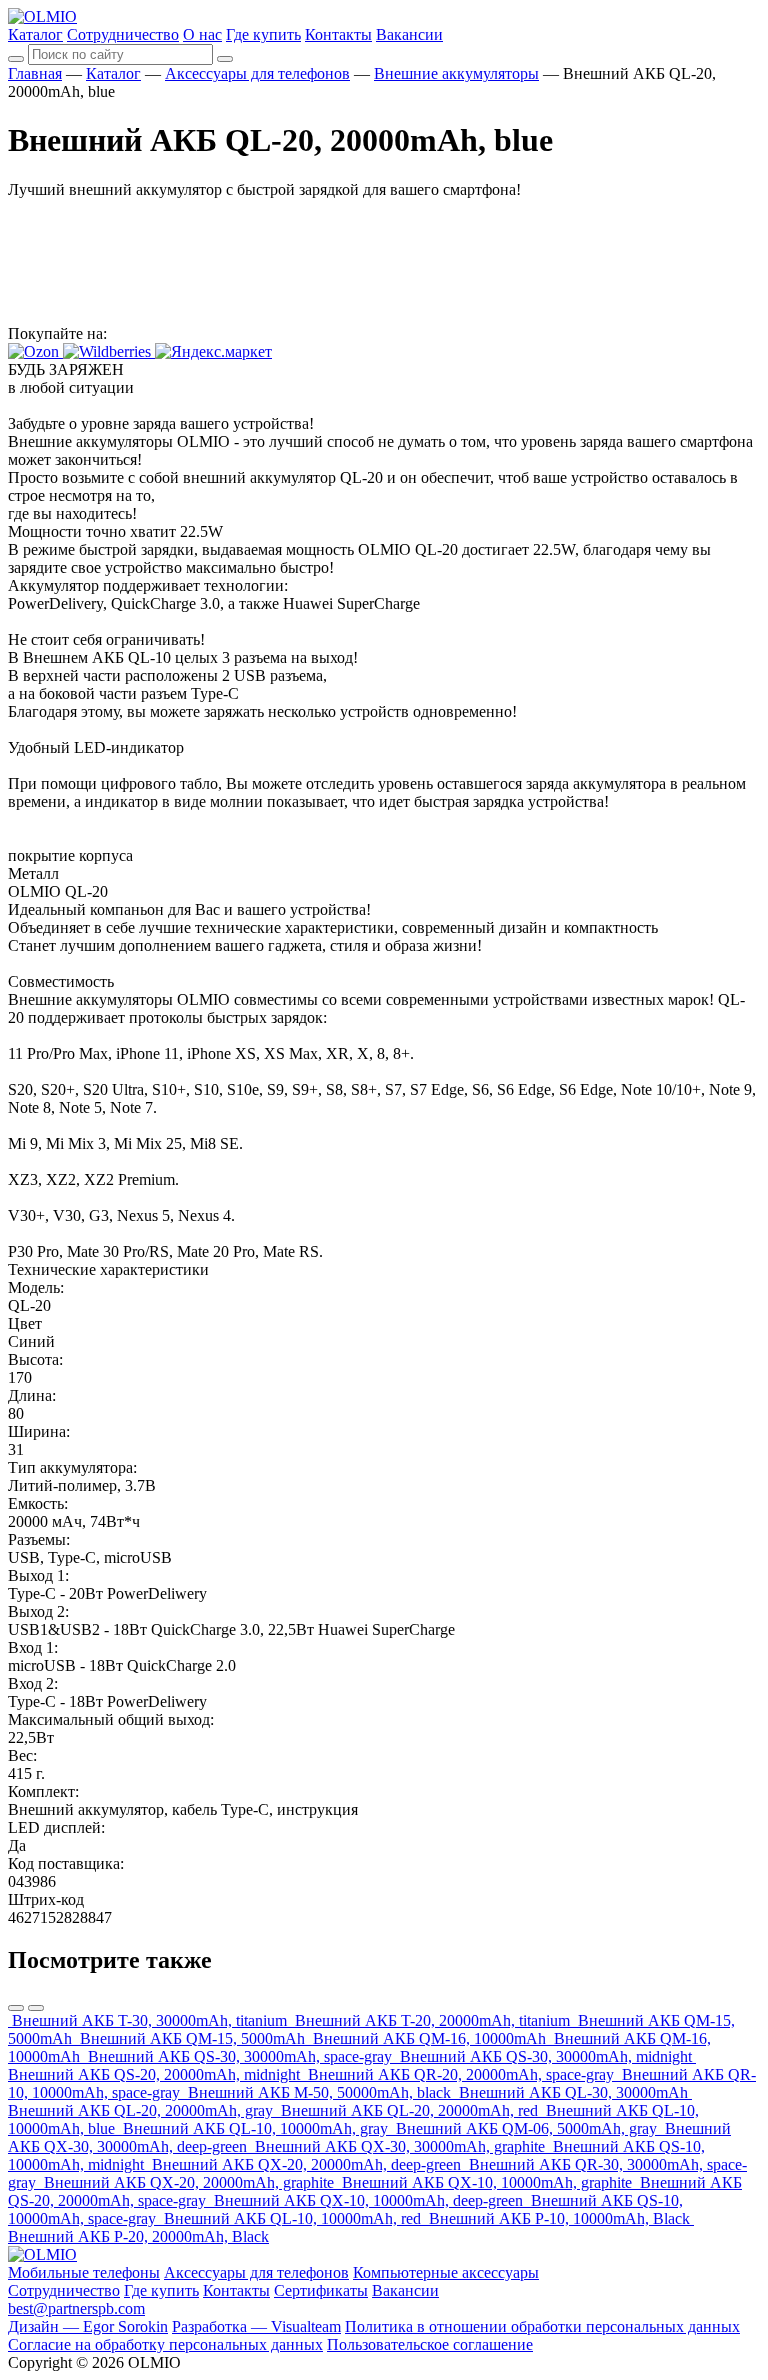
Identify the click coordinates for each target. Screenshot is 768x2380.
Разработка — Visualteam (256, 2326)
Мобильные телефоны (84, 2272)
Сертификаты (321, 2290)
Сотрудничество (123, 34)
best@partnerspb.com (76, 2308)
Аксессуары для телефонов (257, 73)
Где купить (263, 34)
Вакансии (409, 34)
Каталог (35, 34)
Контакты (338, 34)
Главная (35, 73)
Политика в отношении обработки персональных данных (542, 2326)
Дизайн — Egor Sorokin (88, 2326)
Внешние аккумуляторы (456, 73)
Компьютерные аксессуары (446, 2272)
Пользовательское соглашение (430, 2344)
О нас (202, 34)
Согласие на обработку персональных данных (165, 2344)
